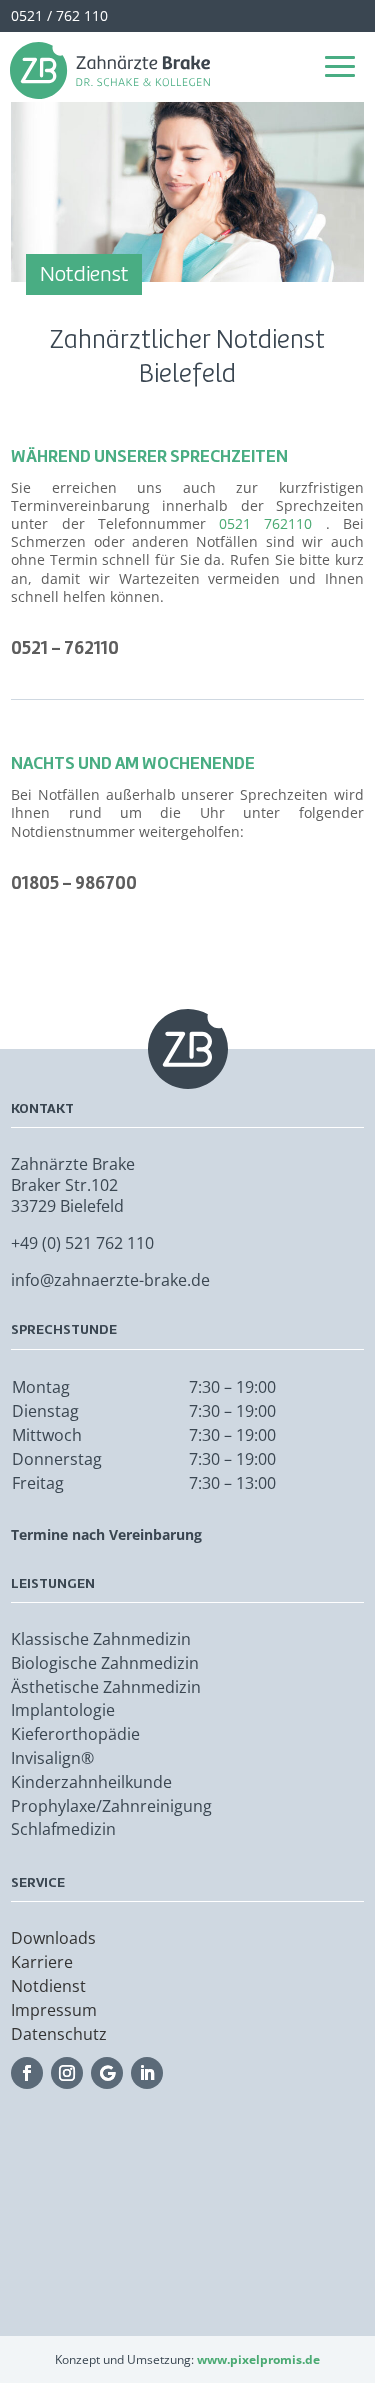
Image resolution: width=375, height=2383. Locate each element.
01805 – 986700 (74, 882)
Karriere (42, 1962)
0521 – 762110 (65, 647)
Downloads (53, 1938)
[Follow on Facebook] (27, 2073)
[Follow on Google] (107, 2073)
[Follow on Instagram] (67, 2073)
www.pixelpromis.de (258, 2359)
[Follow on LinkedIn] (147, 2073)
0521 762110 (265, 523)
